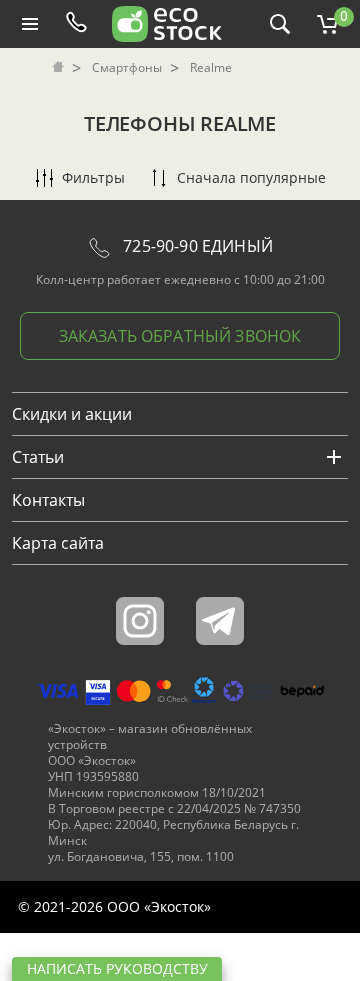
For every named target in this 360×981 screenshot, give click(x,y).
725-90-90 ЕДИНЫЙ (196, 246)
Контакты (48, 500)
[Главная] (60, 68)
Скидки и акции (72, 414)
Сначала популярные (251, 177)
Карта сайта (58, 543)
